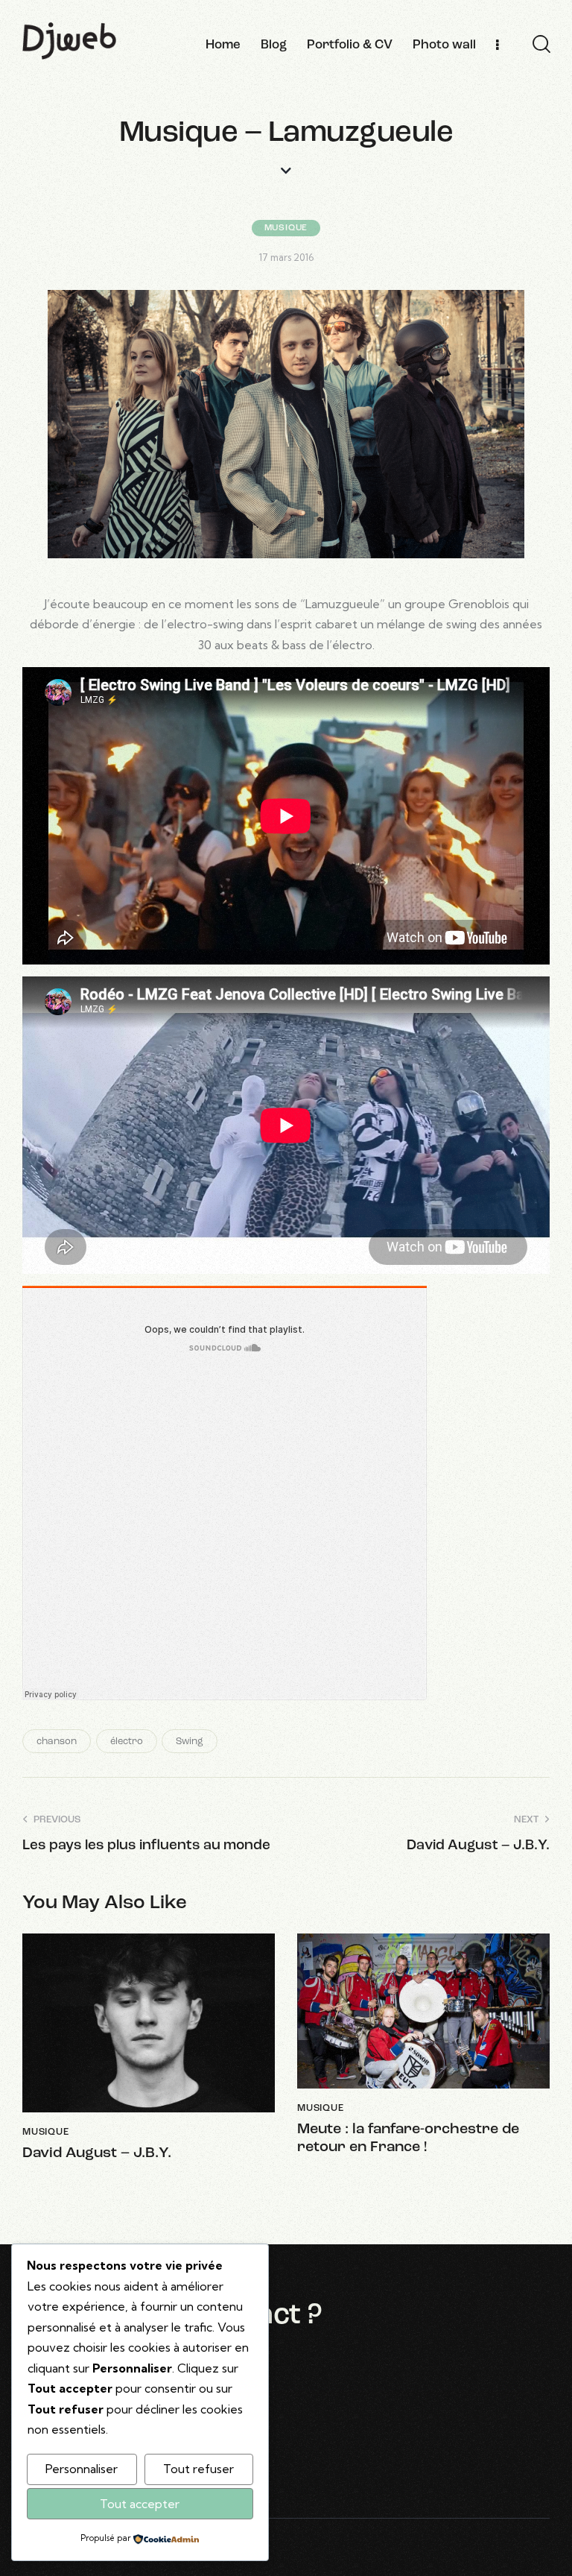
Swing (190, 1742)
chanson (57, 1742)
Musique (286, 228)
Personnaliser (82, 2469)
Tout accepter (140, 2504)
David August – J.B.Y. (97, 2153)
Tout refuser (198, 2469)
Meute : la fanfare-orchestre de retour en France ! (408, 2138)
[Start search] (541, 45)
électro (127, 1742)
